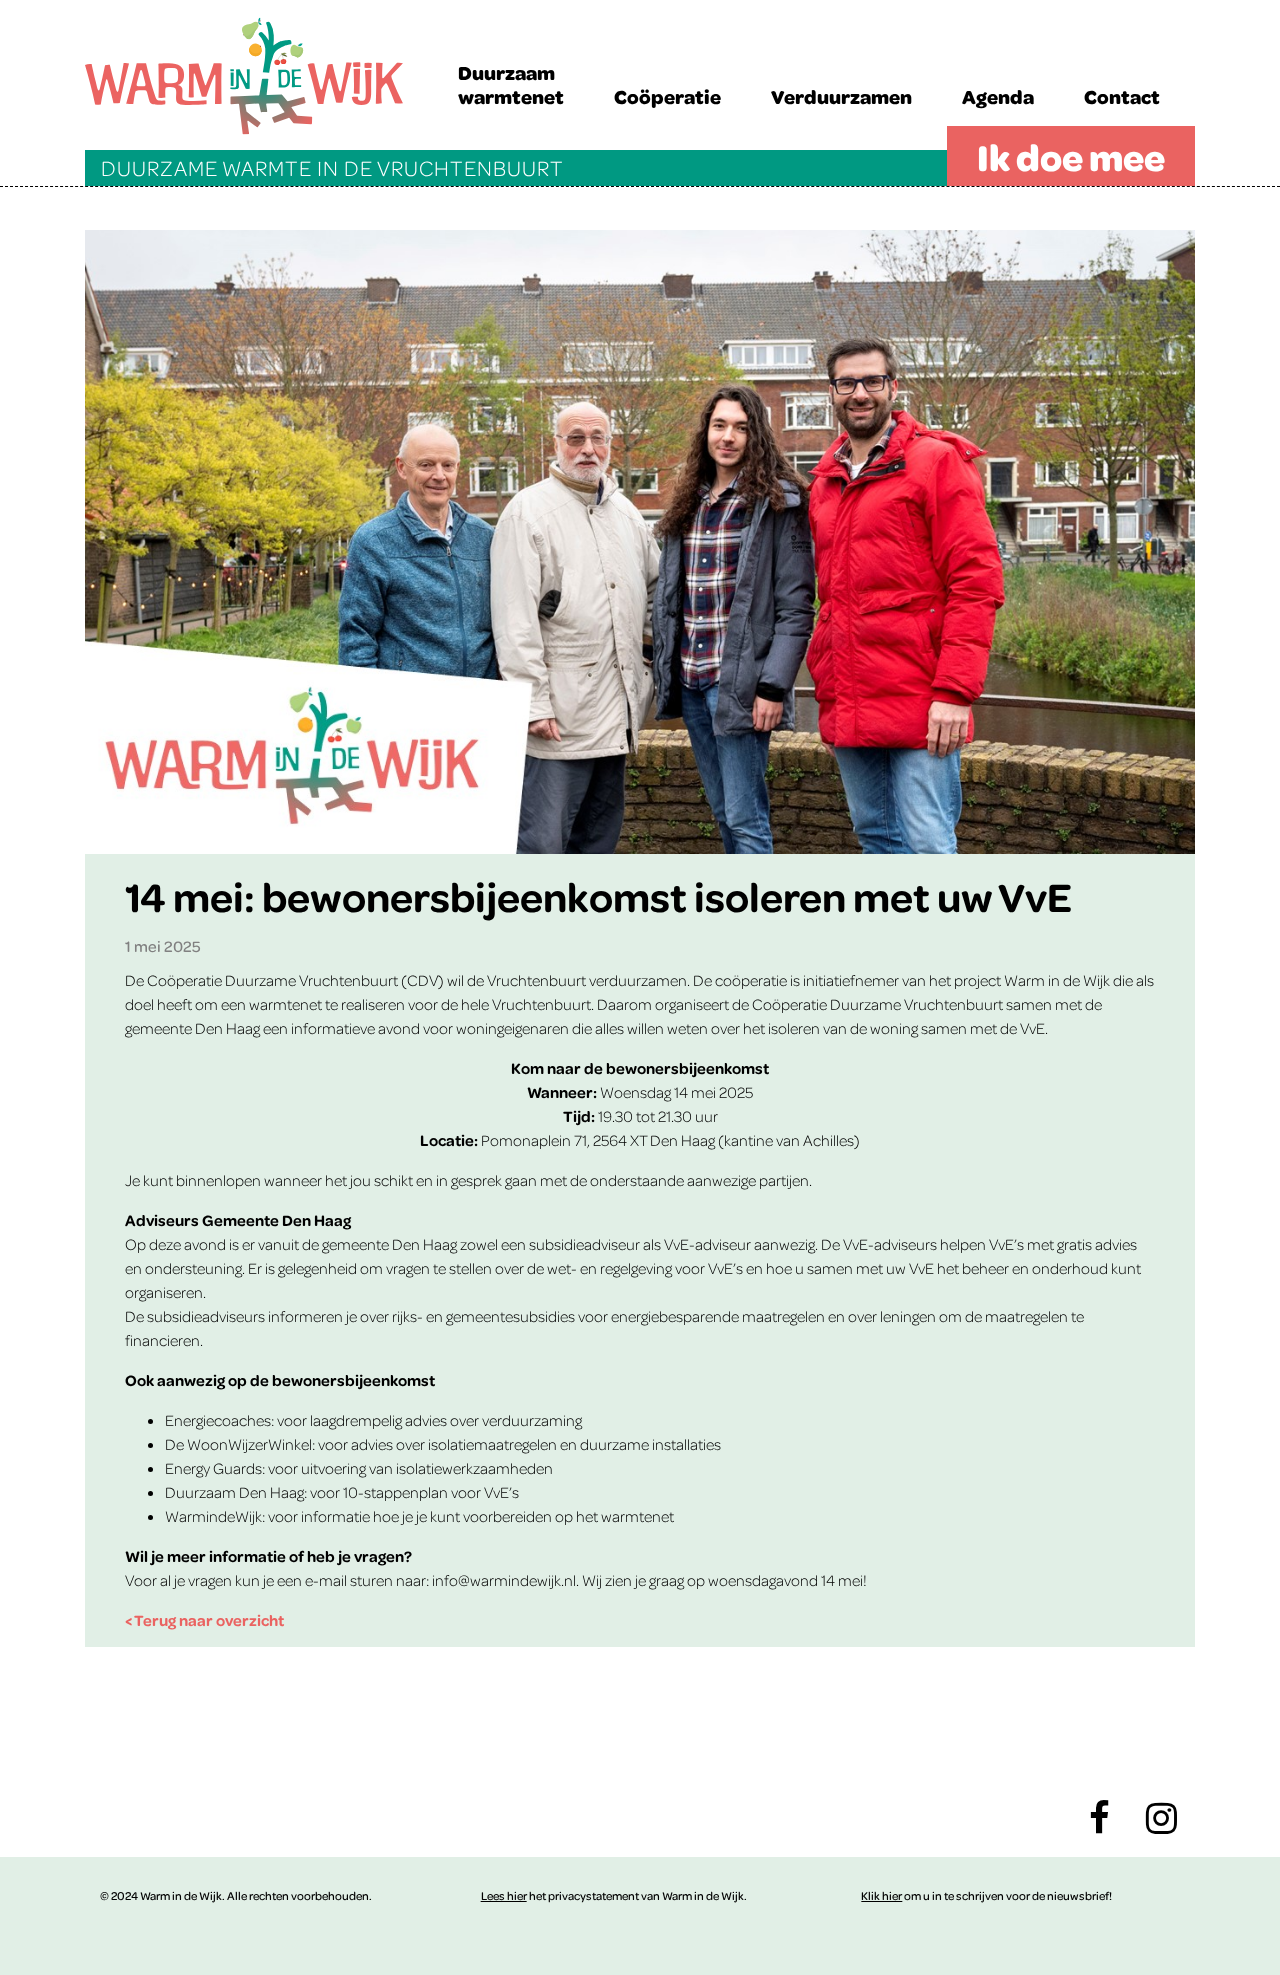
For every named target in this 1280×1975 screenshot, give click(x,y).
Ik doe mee (1071, 156)
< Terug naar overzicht (204, 1620)
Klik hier (881, 1895)
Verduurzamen (841, 96)
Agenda (998, 96)
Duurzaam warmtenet (511, 84)
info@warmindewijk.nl (504, 1580)
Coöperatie (667, 96)
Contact (1122, 96)
